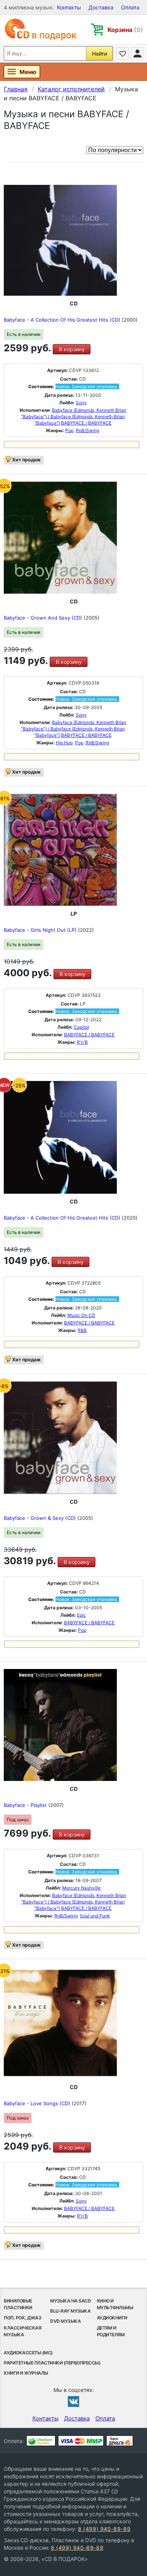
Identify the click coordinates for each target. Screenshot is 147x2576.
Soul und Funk (95, 1916)
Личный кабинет (137, 53)
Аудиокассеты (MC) (28, 2353)
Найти (100, 54)
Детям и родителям (111, 2331)
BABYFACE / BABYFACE (86, 423)
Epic (81, 1615)
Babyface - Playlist (26, 1805)
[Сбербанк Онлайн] (41, 2441)
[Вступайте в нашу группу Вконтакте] (73, 2401)
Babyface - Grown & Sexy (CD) (41, 1518)
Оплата (130, 7)
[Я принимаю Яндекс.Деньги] (120, 2441)
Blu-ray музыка (70, 2311)
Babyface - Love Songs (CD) (38, 2103)
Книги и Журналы (26, 2373)
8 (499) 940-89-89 (104, 2529)
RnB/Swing (87, 430)
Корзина (125, 30)
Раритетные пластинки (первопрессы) (52, 2363)
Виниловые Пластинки (18, 2304)
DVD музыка (65, 2321)
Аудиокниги (112, 2318)
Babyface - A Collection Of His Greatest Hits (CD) (63, 320)
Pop (69, 430)
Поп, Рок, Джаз (22, 2318)
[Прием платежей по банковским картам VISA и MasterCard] (81, 2441)
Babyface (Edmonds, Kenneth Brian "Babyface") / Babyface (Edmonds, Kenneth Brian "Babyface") (74, 416)
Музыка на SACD (70, 2301)
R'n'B (82, 1042)
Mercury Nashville (81, 1888)
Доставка (101, 7)
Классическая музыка (22, 2331)
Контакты (69, 7)
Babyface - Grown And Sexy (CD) (44, 618)
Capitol (81, 1027)
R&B (82, 1330)
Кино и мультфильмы (115, 2304)
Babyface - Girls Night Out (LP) (41, 930)
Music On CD (81, 1315)
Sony (81, 403)
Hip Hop (64, 743)
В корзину (72, 349)
